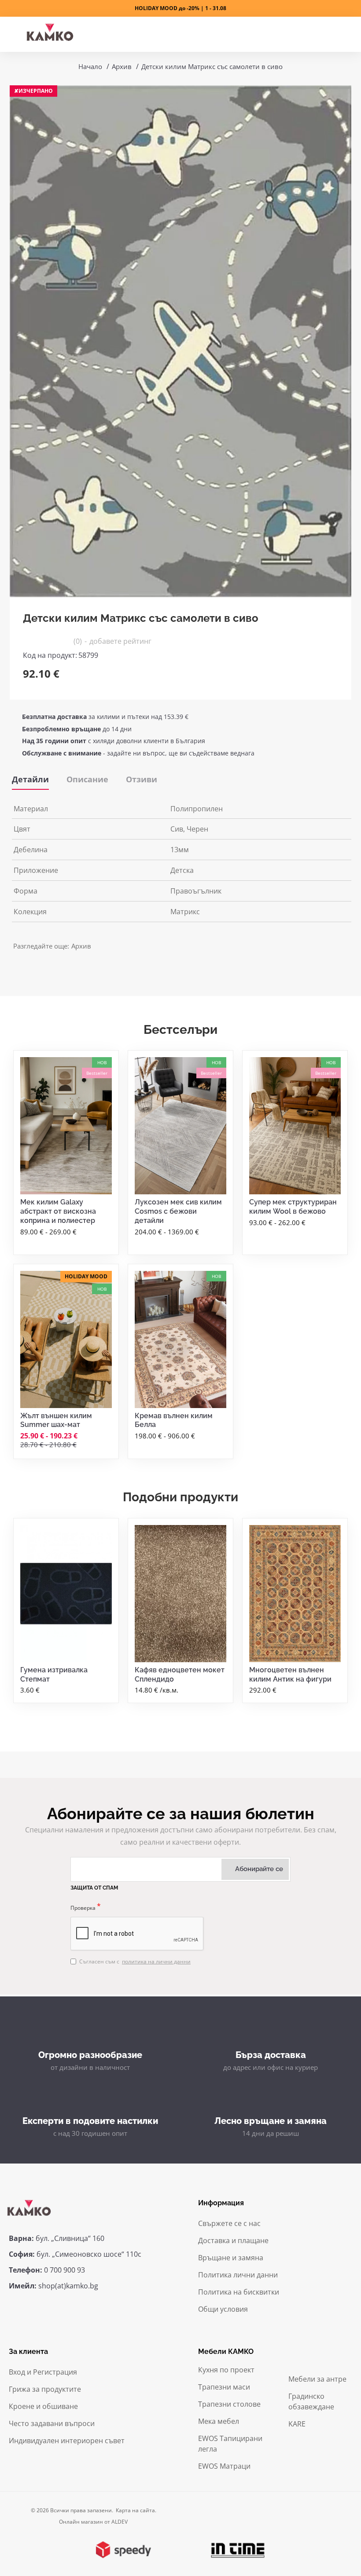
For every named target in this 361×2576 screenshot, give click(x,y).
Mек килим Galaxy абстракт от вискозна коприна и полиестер (58, 1211)
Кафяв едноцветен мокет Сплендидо (180, 1675)
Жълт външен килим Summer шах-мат (56, 1420)
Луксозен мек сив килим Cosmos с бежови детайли (178, 1211)
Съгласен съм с (135, 1961)
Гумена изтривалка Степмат (54, 1675)
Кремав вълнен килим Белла (174, 1420)
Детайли (30, 779)
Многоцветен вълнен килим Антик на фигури (290, 1675)
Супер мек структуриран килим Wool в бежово (293, 1207)
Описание (87, 779)
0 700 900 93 (64, 2270)
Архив (122, 66)
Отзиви (142, 779)
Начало (90, 66)
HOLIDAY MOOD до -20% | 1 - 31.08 (180, 8)
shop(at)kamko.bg (68, 2286)
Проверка (83, 1908)
